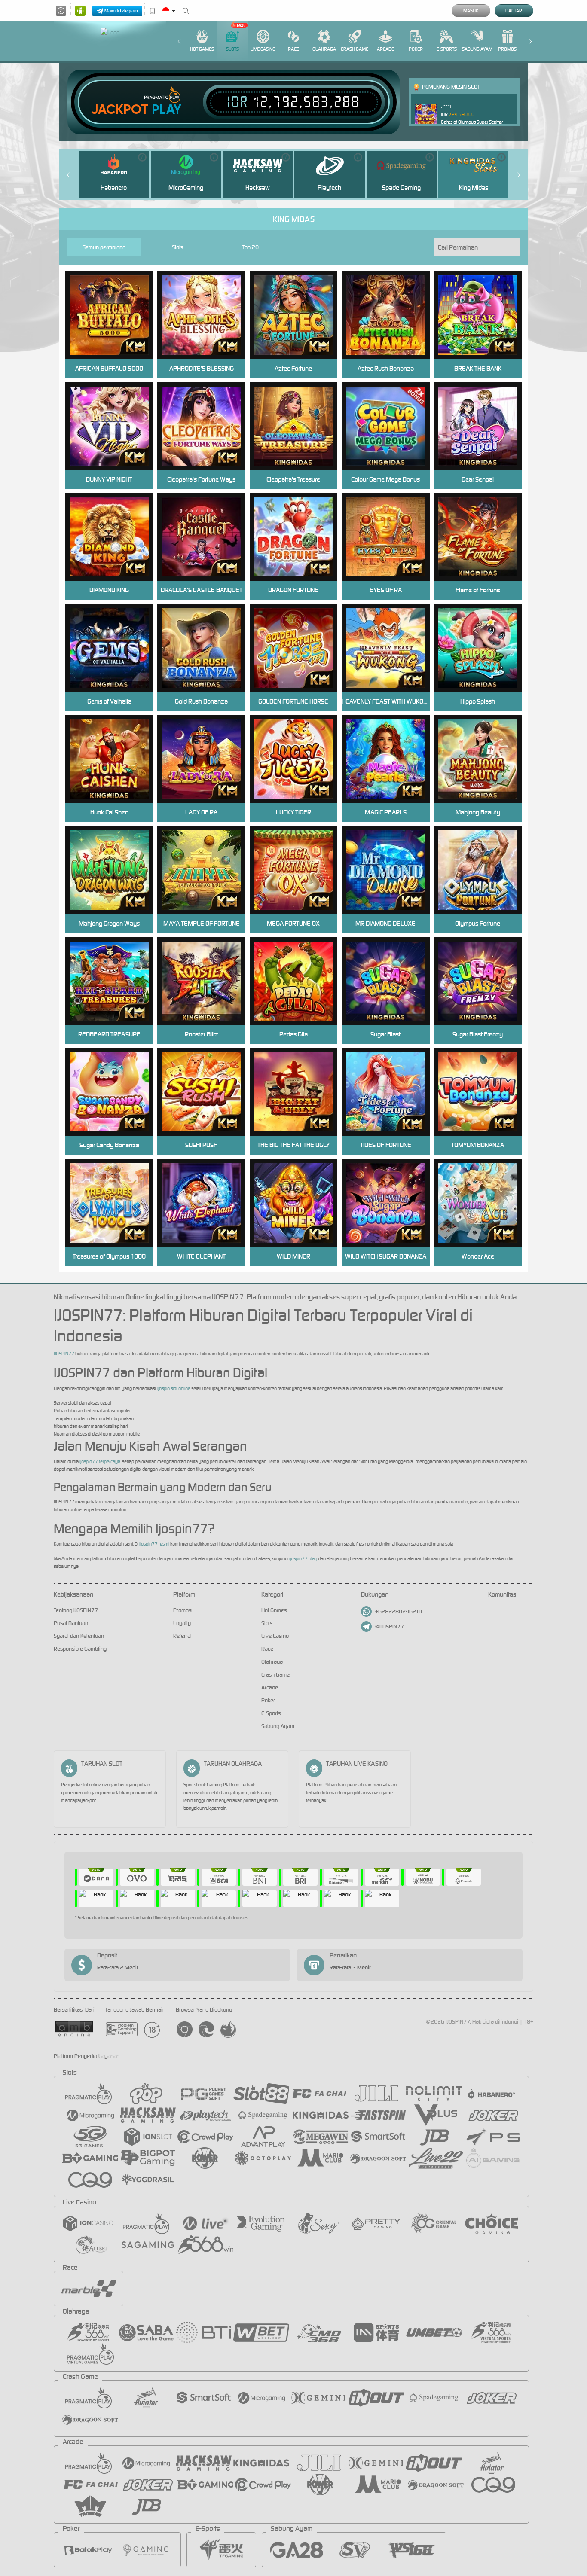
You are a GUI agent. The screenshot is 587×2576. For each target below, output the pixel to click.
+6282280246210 (399, 1611)
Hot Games (202, 49)
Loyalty (182, 1623)
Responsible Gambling (80, 1649)
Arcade (385, 49)
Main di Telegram (121, 11)
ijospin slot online (174, 1388)
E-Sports (447, 49)
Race (293, 49)
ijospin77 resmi (154, 1544)
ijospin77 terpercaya (100, 1461)
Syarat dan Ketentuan (79, 1636)
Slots (232, 49)
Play (167, 110)
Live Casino (263, 49)
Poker (416, 49)
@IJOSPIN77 (390, 1626)
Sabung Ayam (477, 49)
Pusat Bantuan (71, 1623)
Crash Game (355, 49)
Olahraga (324, 49)
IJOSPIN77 (64, 1354)
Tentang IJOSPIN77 (76, 1610)
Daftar (514, 11)
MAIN (391, 315)
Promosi (508, 49)
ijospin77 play (303, 1558)
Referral (182, 1636)
